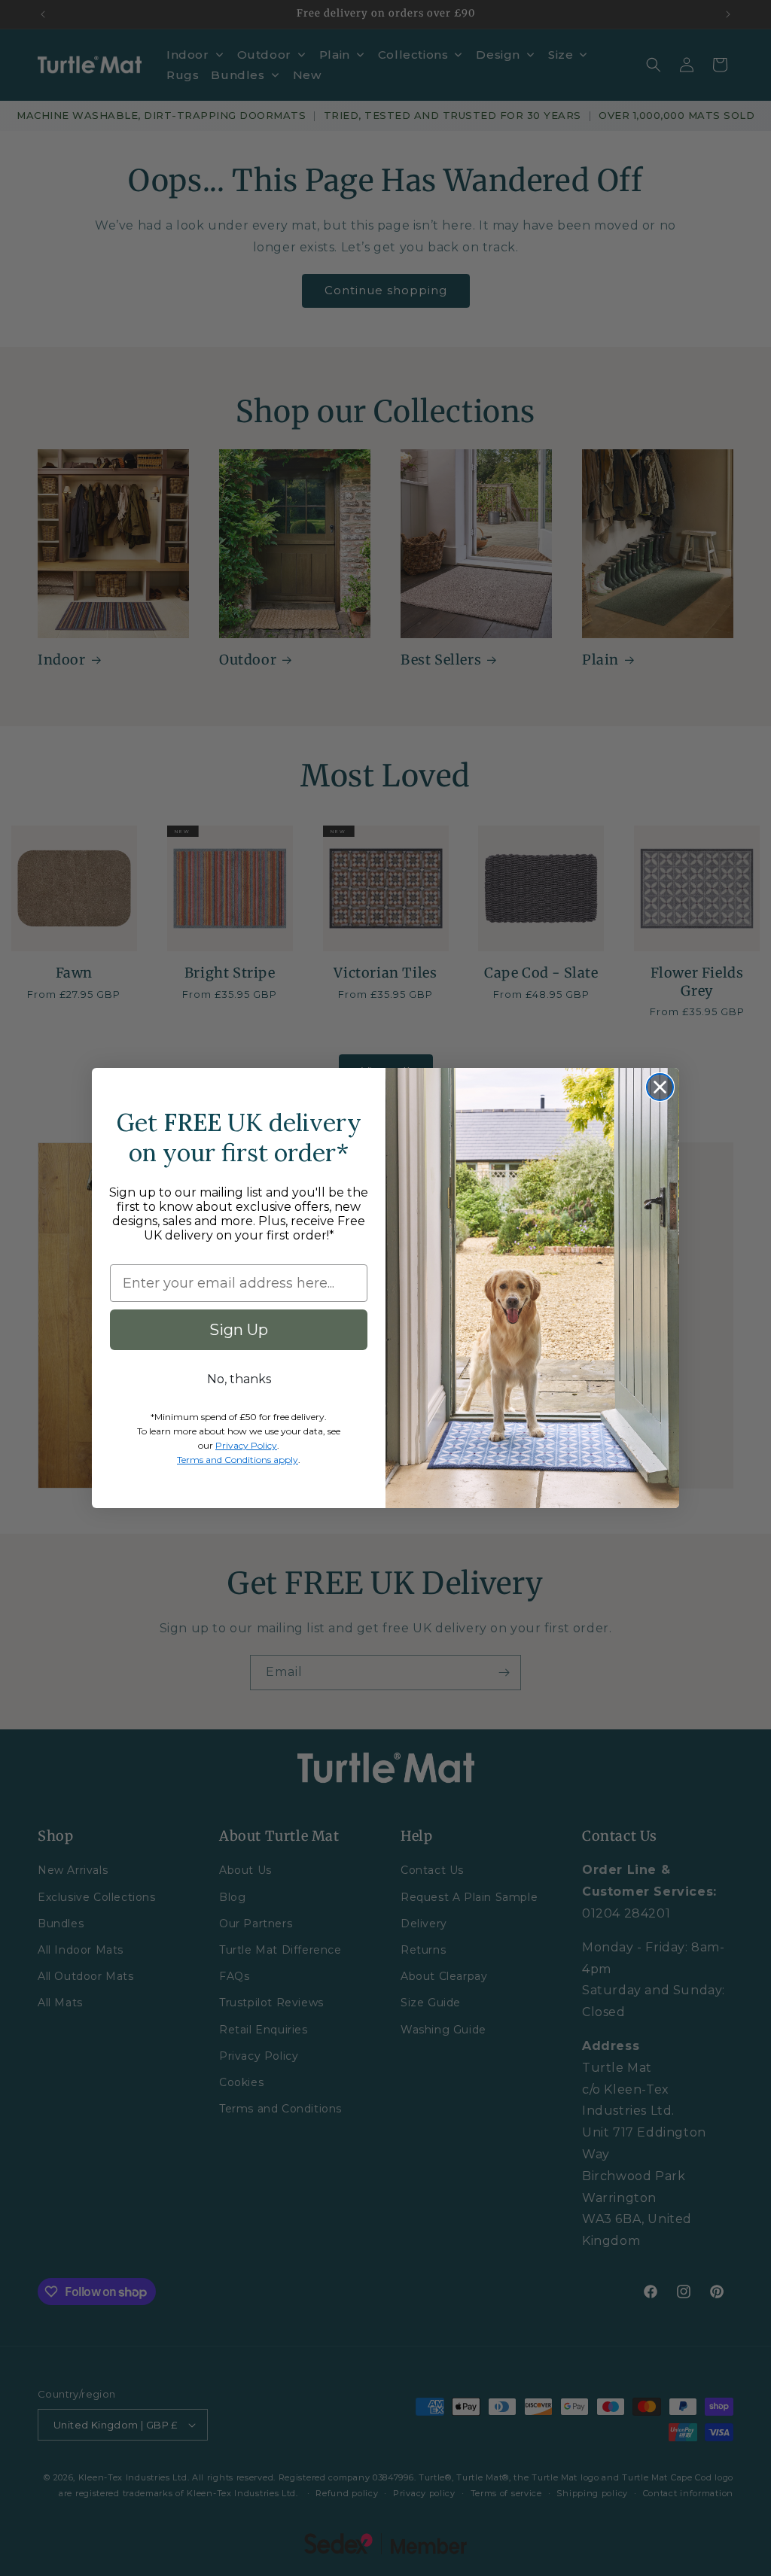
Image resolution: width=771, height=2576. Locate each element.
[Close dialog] (660, 1087)
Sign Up (239, 1330)
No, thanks (239, 1379)
